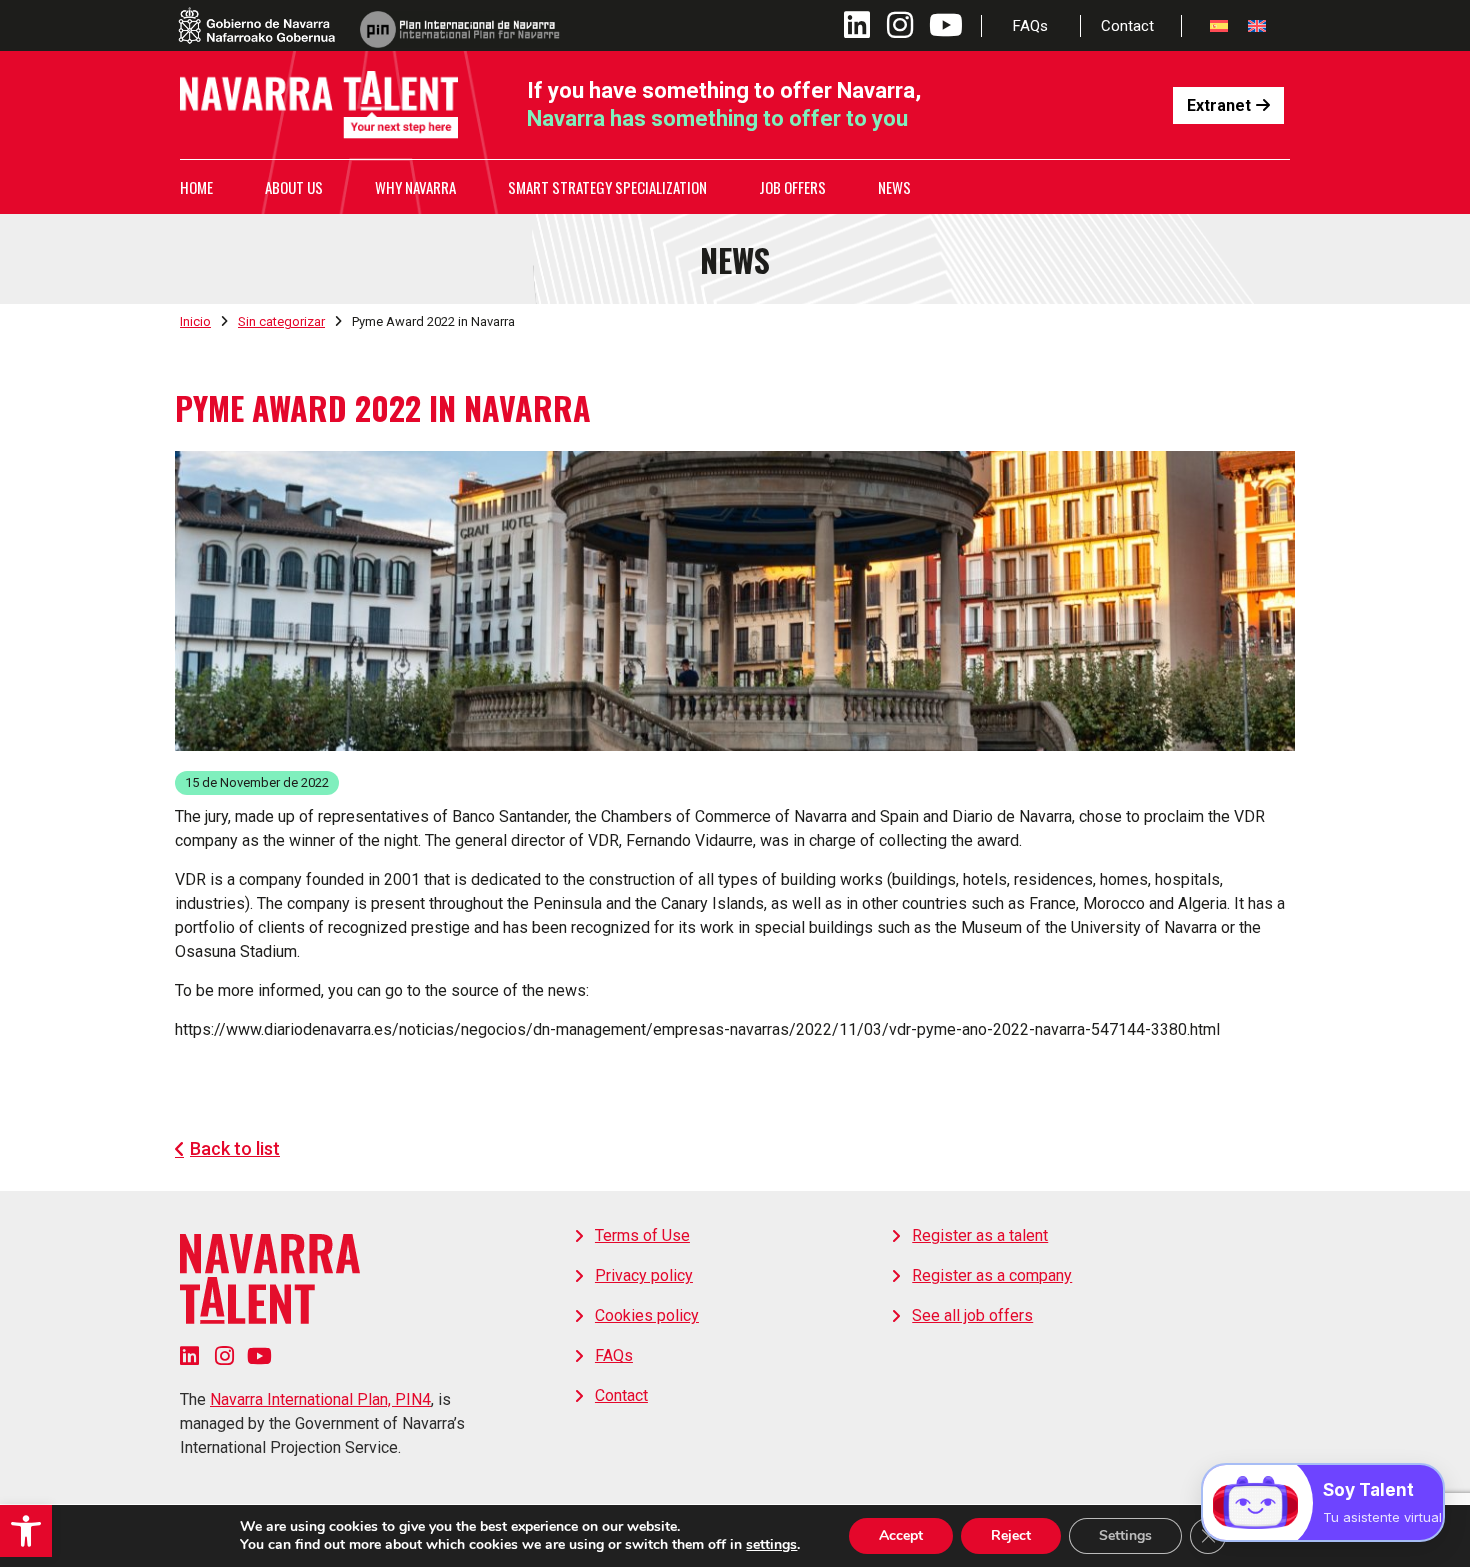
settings (771, 1545)
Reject (1011, 1535)
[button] (26, 1531)
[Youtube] (259, 1355)
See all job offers (972, 1315)
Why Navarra (415, 187)
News (894, 187)
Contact (1127, 26)
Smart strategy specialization (607, 187)
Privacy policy (644, 1275)
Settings (1125, 1535)
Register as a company (992, 1275)
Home (196, 187)
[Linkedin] (189, 1355)
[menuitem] (1219, 25)
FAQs (1030, 26)
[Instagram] (224, 1355)
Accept (901, 1535)
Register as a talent (980, 1235)
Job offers (792, 187)
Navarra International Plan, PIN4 (320, 1399)
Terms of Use (642, 1235)
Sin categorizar (281, 321)
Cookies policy (647, 1315)
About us (294, 187)
